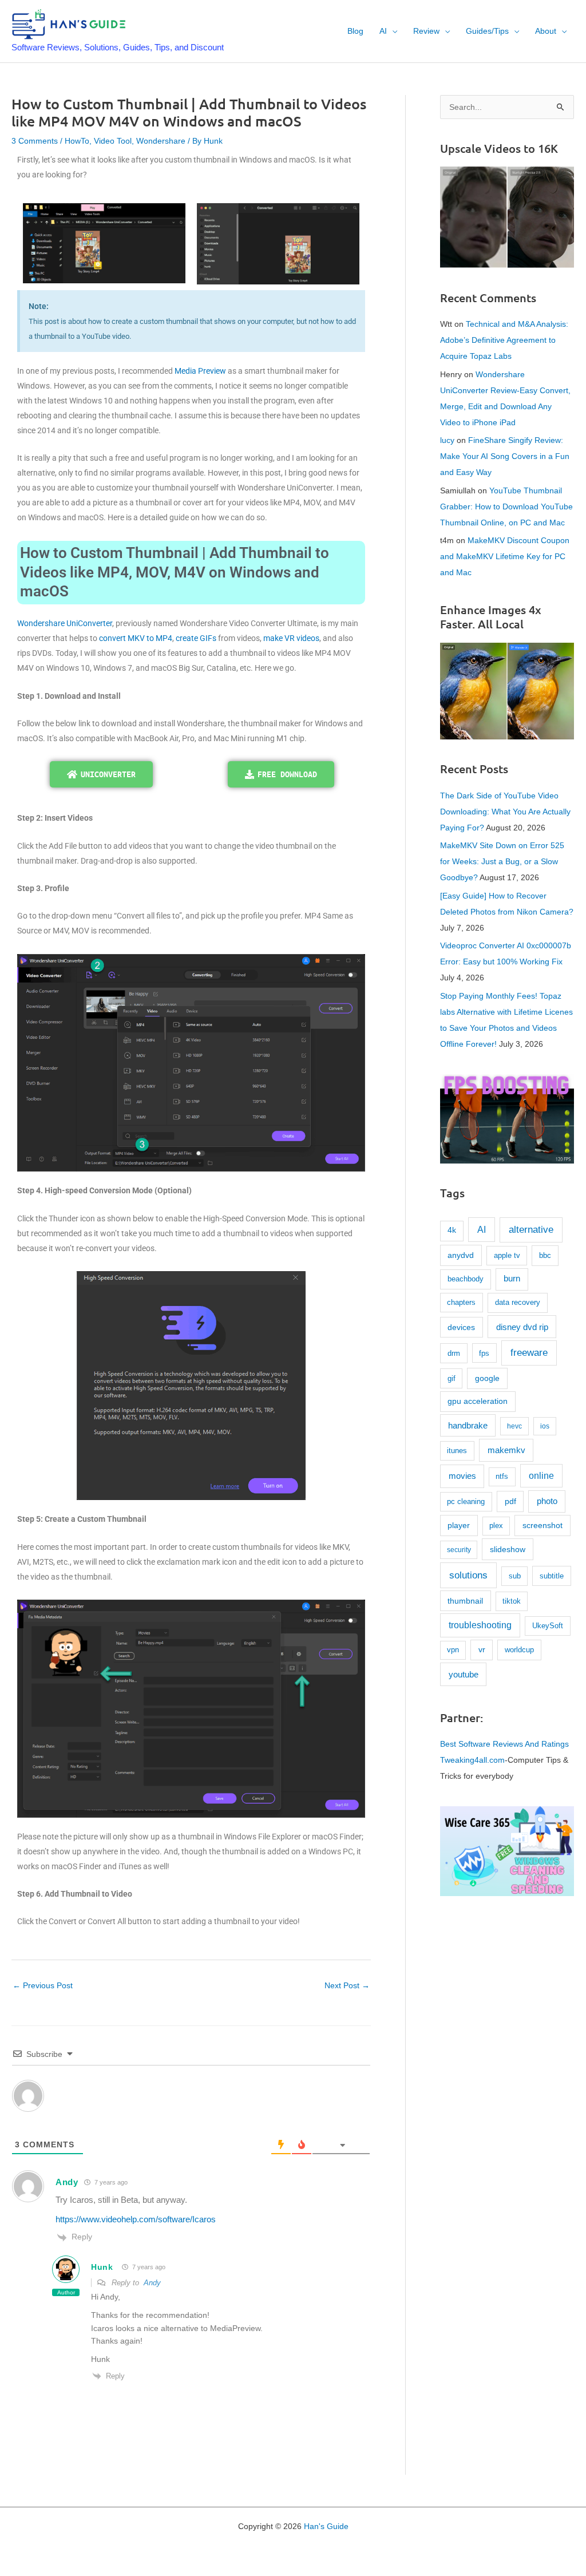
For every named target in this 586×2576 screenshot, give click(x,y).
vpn (453, 1650)
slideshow (508, 1549)
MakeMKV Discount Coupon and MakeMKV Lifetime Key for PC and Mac (505, 556)
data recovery (518, 1302)
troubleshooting (480, 1625)
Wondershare (161, 141)
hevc (514, 1426)
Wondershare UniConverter (65, 623)
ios (545, 1426)
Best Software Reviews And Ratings (504, 1744)
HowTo (77, 141)
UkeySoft (548, 1626)
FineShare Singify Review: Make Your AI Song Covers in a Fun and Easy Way (505, 456)
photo (547, 1501)
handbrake (468, 1426)
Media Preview (200, 371)
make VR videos (291, 638)
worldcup (519, 1650)
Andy (67, 2182)
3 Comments (35, 141)
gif (452, 1378)
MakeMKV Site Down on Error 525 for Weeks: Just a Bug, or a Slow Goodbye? (502, 861)
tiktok (512, 1601)
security (459, 1550)
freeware (529, 1353)
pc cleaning (466, 1501)
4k (452, 1230)
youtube (464, 1674)
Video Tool (113, 141)
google (487, 1378)
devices (461, 1327)
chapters (461, 1302)
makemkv (506, 1450)
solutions (468, 1575)
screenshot (543, 1525)
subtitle (552, 1576)
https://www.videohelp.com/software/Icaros (136, 2219)
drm (454, 1353)
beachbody (466, 1279)
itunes (457, 1451)
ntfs (502, 1477)
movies (462, 1476)
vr (482, 1650)
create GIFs (196, 638)
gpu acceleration (478, 1401)
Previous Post (43, 1985)
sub (515, 1576)
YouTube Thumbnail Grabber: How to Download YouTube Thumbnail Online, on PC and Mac (506, 507)
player (459, 1525)
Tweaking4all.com (472, 1760)
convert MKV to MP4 (136, 638)
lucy (447, 440)
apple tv (507, 1255)
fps (484, 1353)
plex (496, 1526)
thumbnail (465, 1601)
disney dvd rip (522, 1327)
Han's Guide (326, 2526)
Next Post (347, 1985)
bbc (545, 1255)
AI (482, 1229)
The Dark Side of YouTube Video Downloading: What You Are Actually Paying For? (505, 812)
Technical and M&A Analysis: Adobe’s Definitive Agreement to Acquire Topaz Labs (504, 340)
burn (512, 1279)
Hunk (102, 2267)
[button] (392, 31)
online (541, 1476)
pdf (510, 1501)
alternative (531, 1230)
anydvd (461, 1255)
